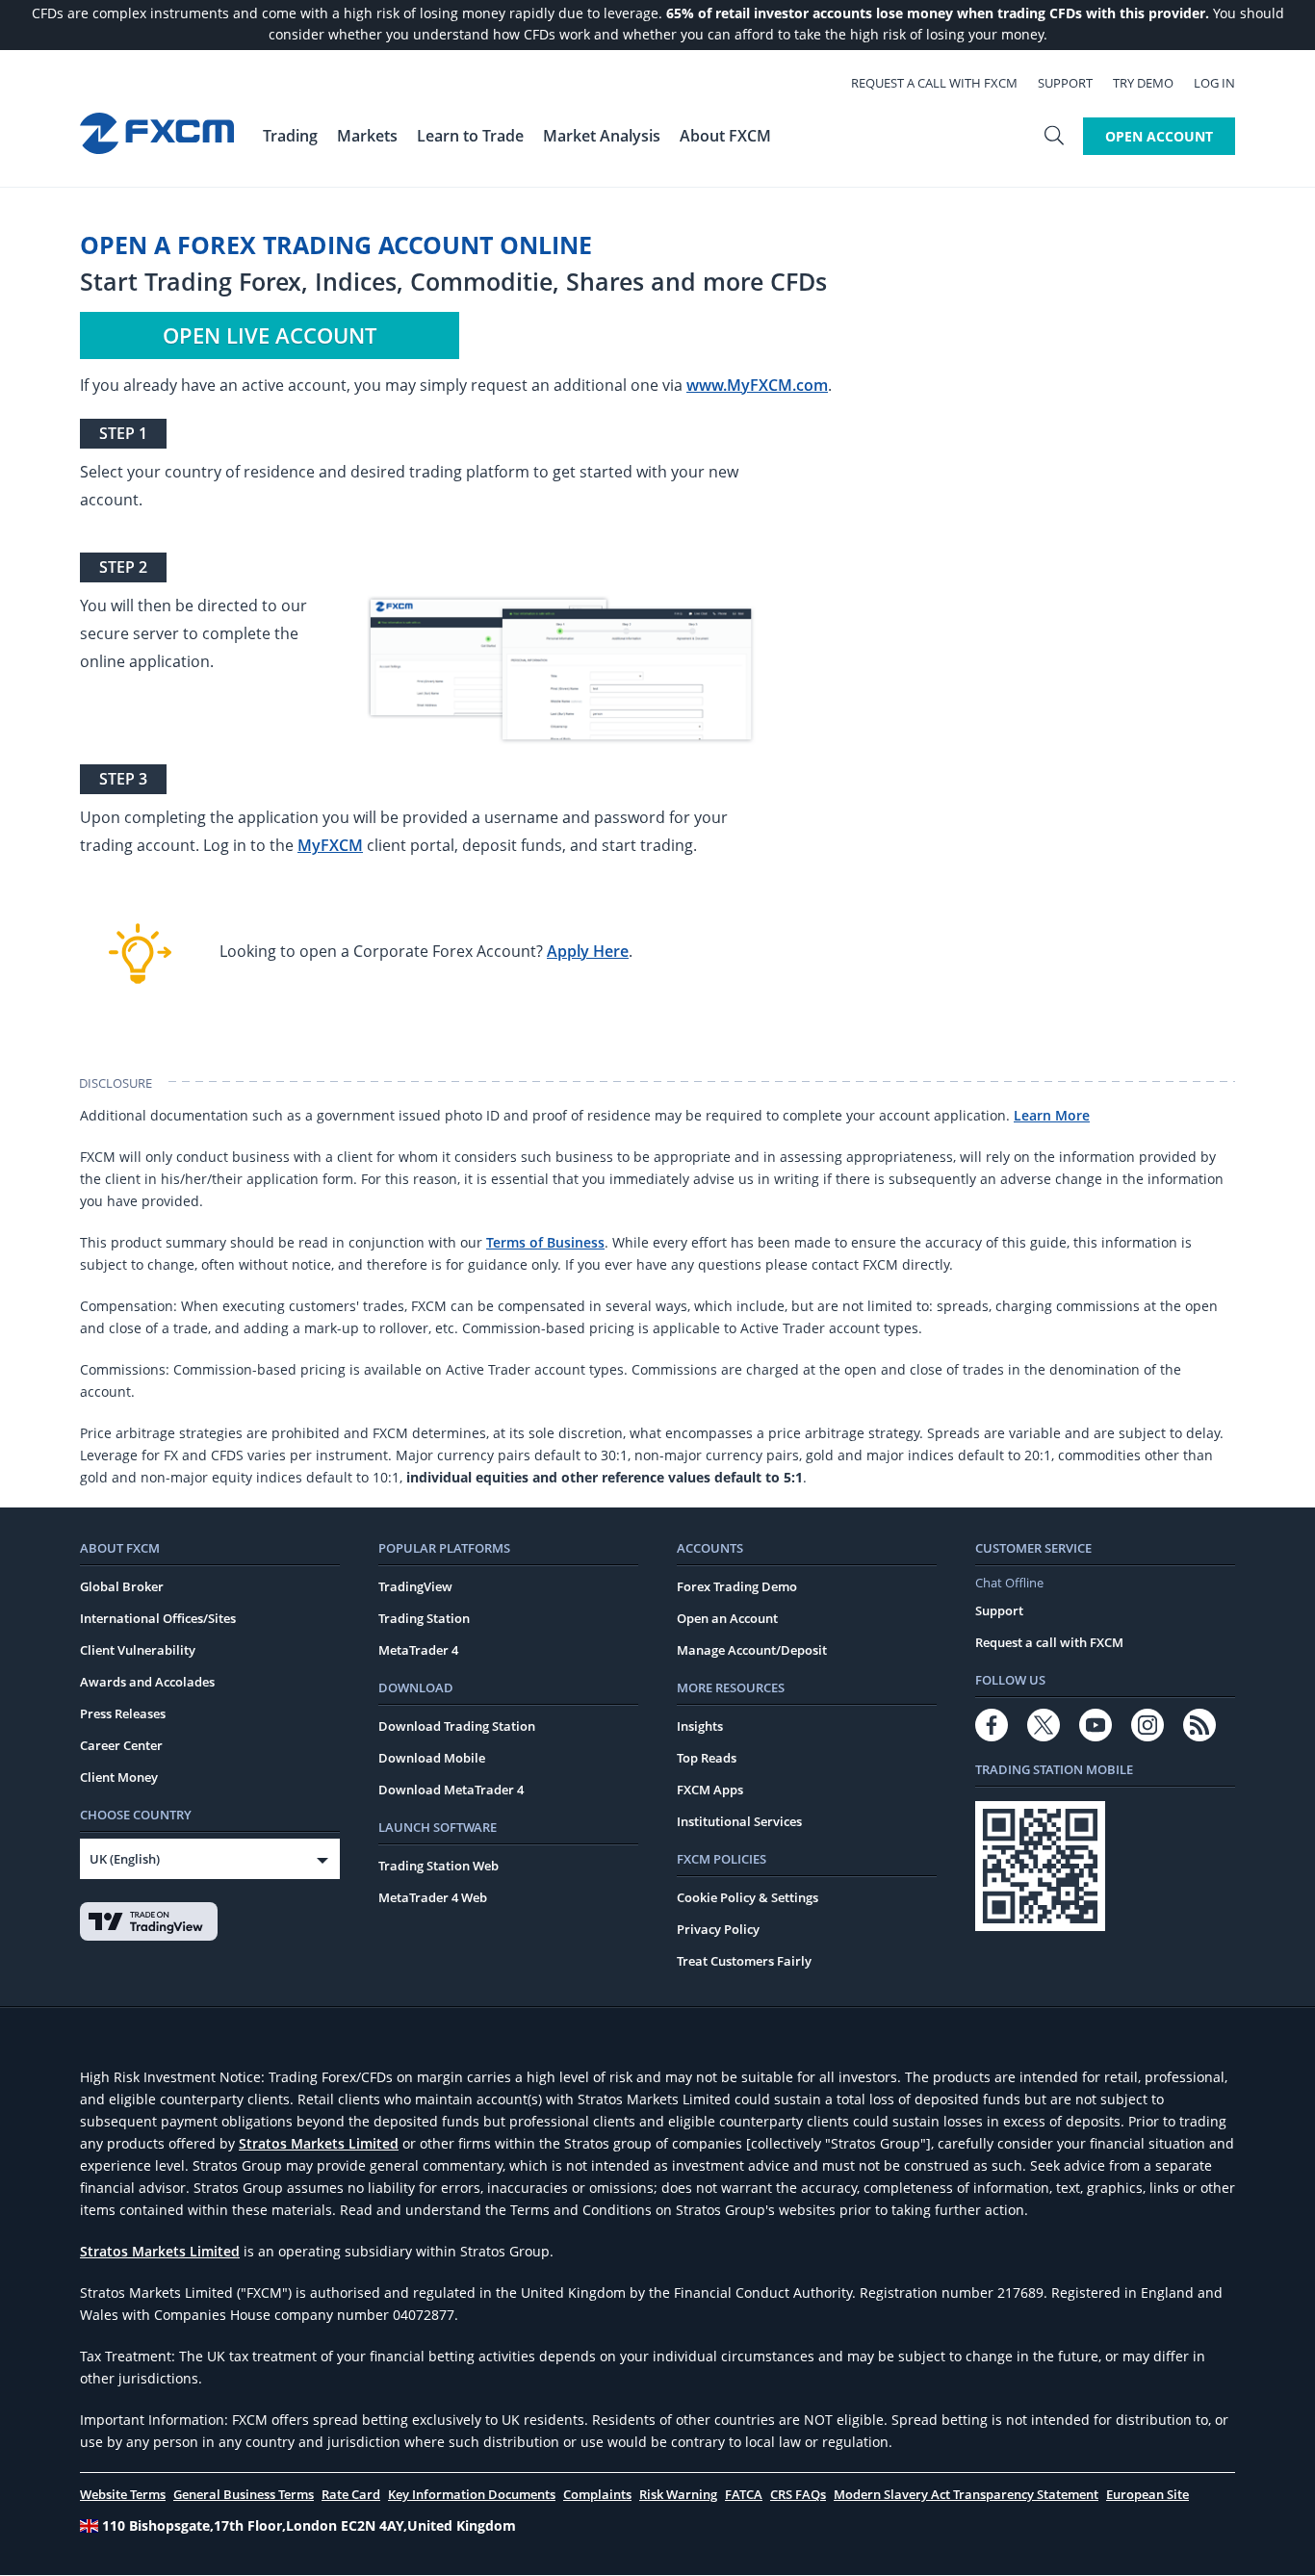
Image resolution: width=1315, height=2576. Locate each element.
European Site (1147, 2494)
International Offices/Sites (158, 1618)
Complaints (597, 2494)
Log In (1214, 83)
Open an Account (727, 1618)
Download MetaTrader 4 (451, 1790)
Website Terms (123, 2494)
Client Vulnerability (138, 1650)
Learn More (1052, 1115)
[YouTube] (1096, 1725)
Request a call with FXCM (934, 83)
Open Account (1159, 136)
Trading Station (424, 1618)
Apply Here (588, 951)
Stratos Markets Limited (319, 2143)
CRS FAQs (798, 2494)
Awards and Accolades (147, 1682)
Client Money (119, 1777)
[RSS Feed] (1199, 1725)
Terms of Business (545, 1242)
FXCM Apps (710, 1790)
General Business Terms (244, 2494)
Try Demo (1143, 83)
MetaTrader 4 (418, 1650)
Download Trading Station (457, 1726)
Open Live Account (270, 335)
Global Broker (122, 1586)
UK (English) (125, 1859)
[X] (1044, 1725)
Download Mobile (432, 1758)
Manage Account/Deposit (752, 1650)
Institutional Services (739, 1821)
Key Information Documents (472, 2494)
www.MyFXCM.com (757, 385)
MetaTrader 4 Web (433, 1897)
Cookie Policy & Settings (748, 1897)
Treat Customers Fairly (744, 1961)
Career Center (121, 1745)
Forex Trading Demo (737, 1586)
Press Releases (123, 1713)
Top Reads (707, 1758)
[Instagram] (1147, 1725)
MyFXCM (330, 845)
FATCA (744, 2494)
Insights (700, 1726)
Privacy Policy (718, 1929)
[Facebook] (992, 1725)
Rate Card (351, 2494)
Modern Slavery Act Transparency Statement (966, 2494)
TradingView (415, 1586)
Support (1065, 83)
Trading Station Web (438, 1866)
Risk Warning (678, 2494)
